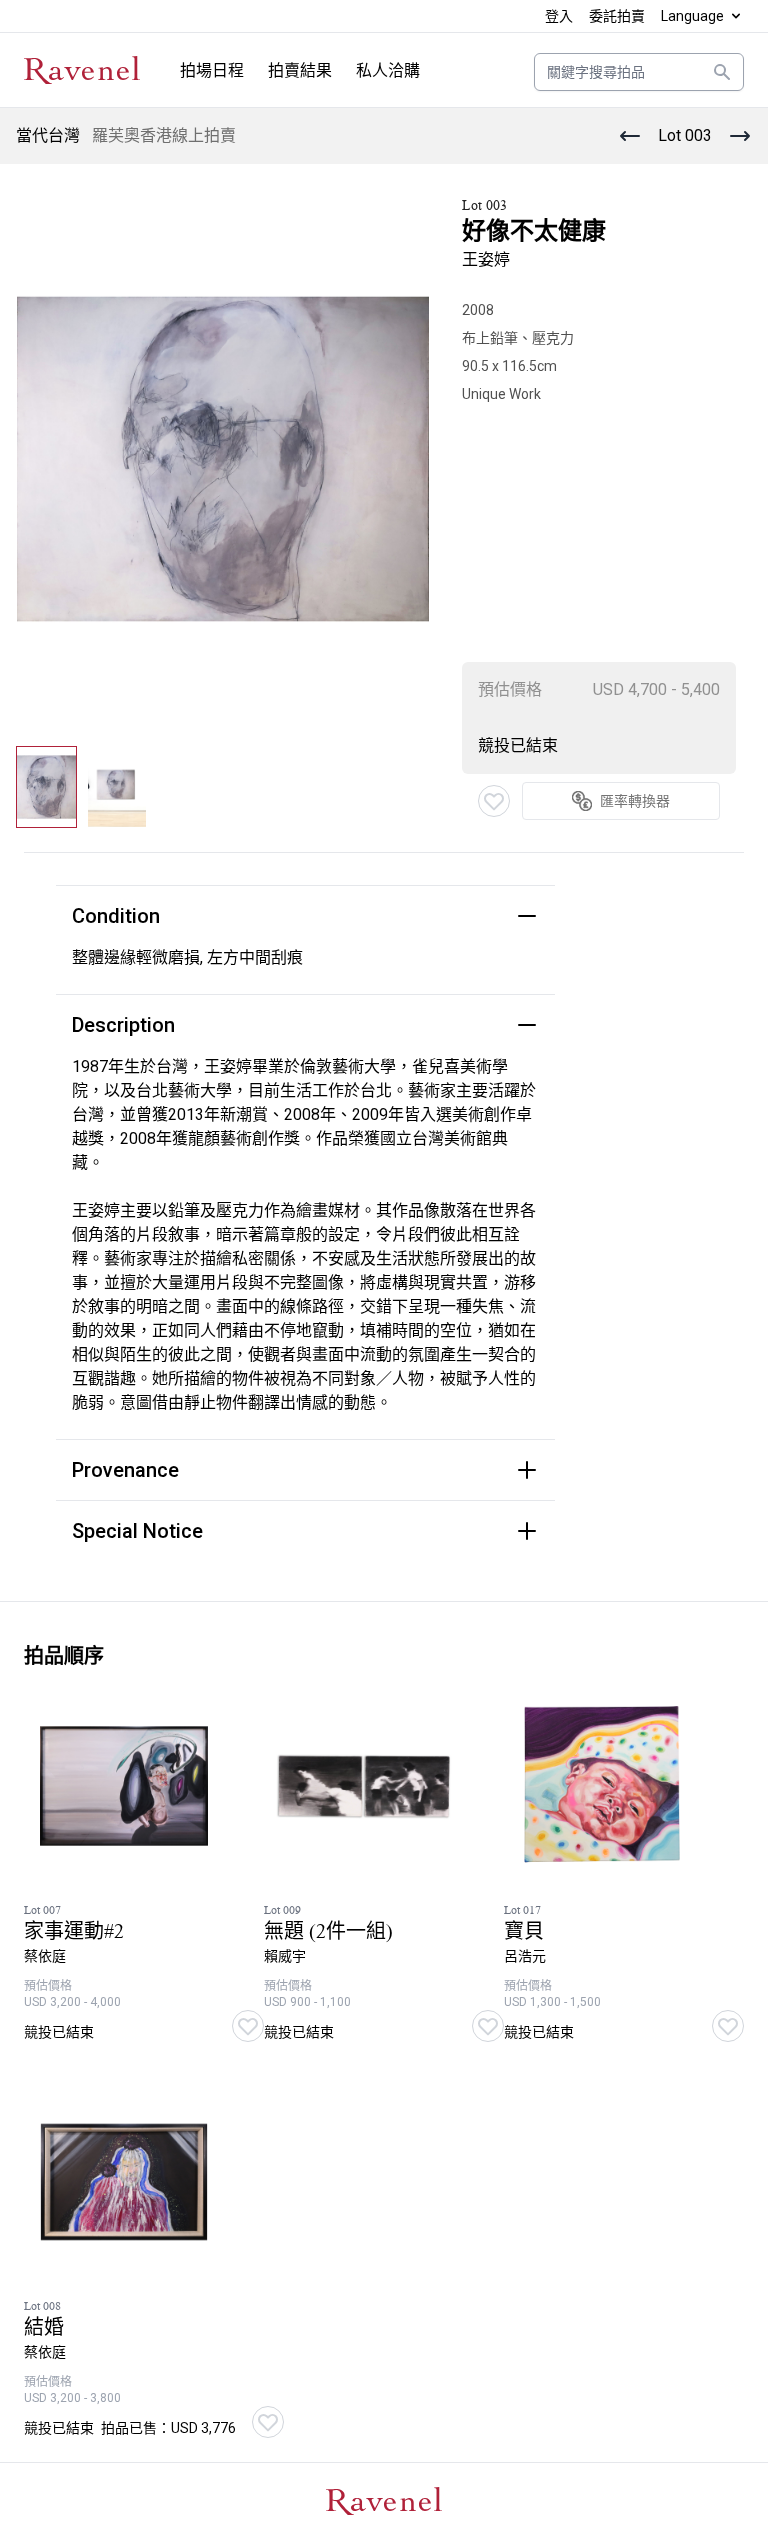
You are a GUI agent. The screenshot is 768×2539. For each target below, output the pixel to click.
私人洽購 (388, 70)
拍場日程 (212, 70)
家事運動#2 (74, 1931)
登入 (559, 16)
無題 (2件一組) (328, 1931)
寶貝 (524, 1931)
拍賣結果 (300, 70)
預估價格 (510, 689)
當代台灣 (48, 135)
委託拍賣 (617, 16)
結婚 (44, 2327)
